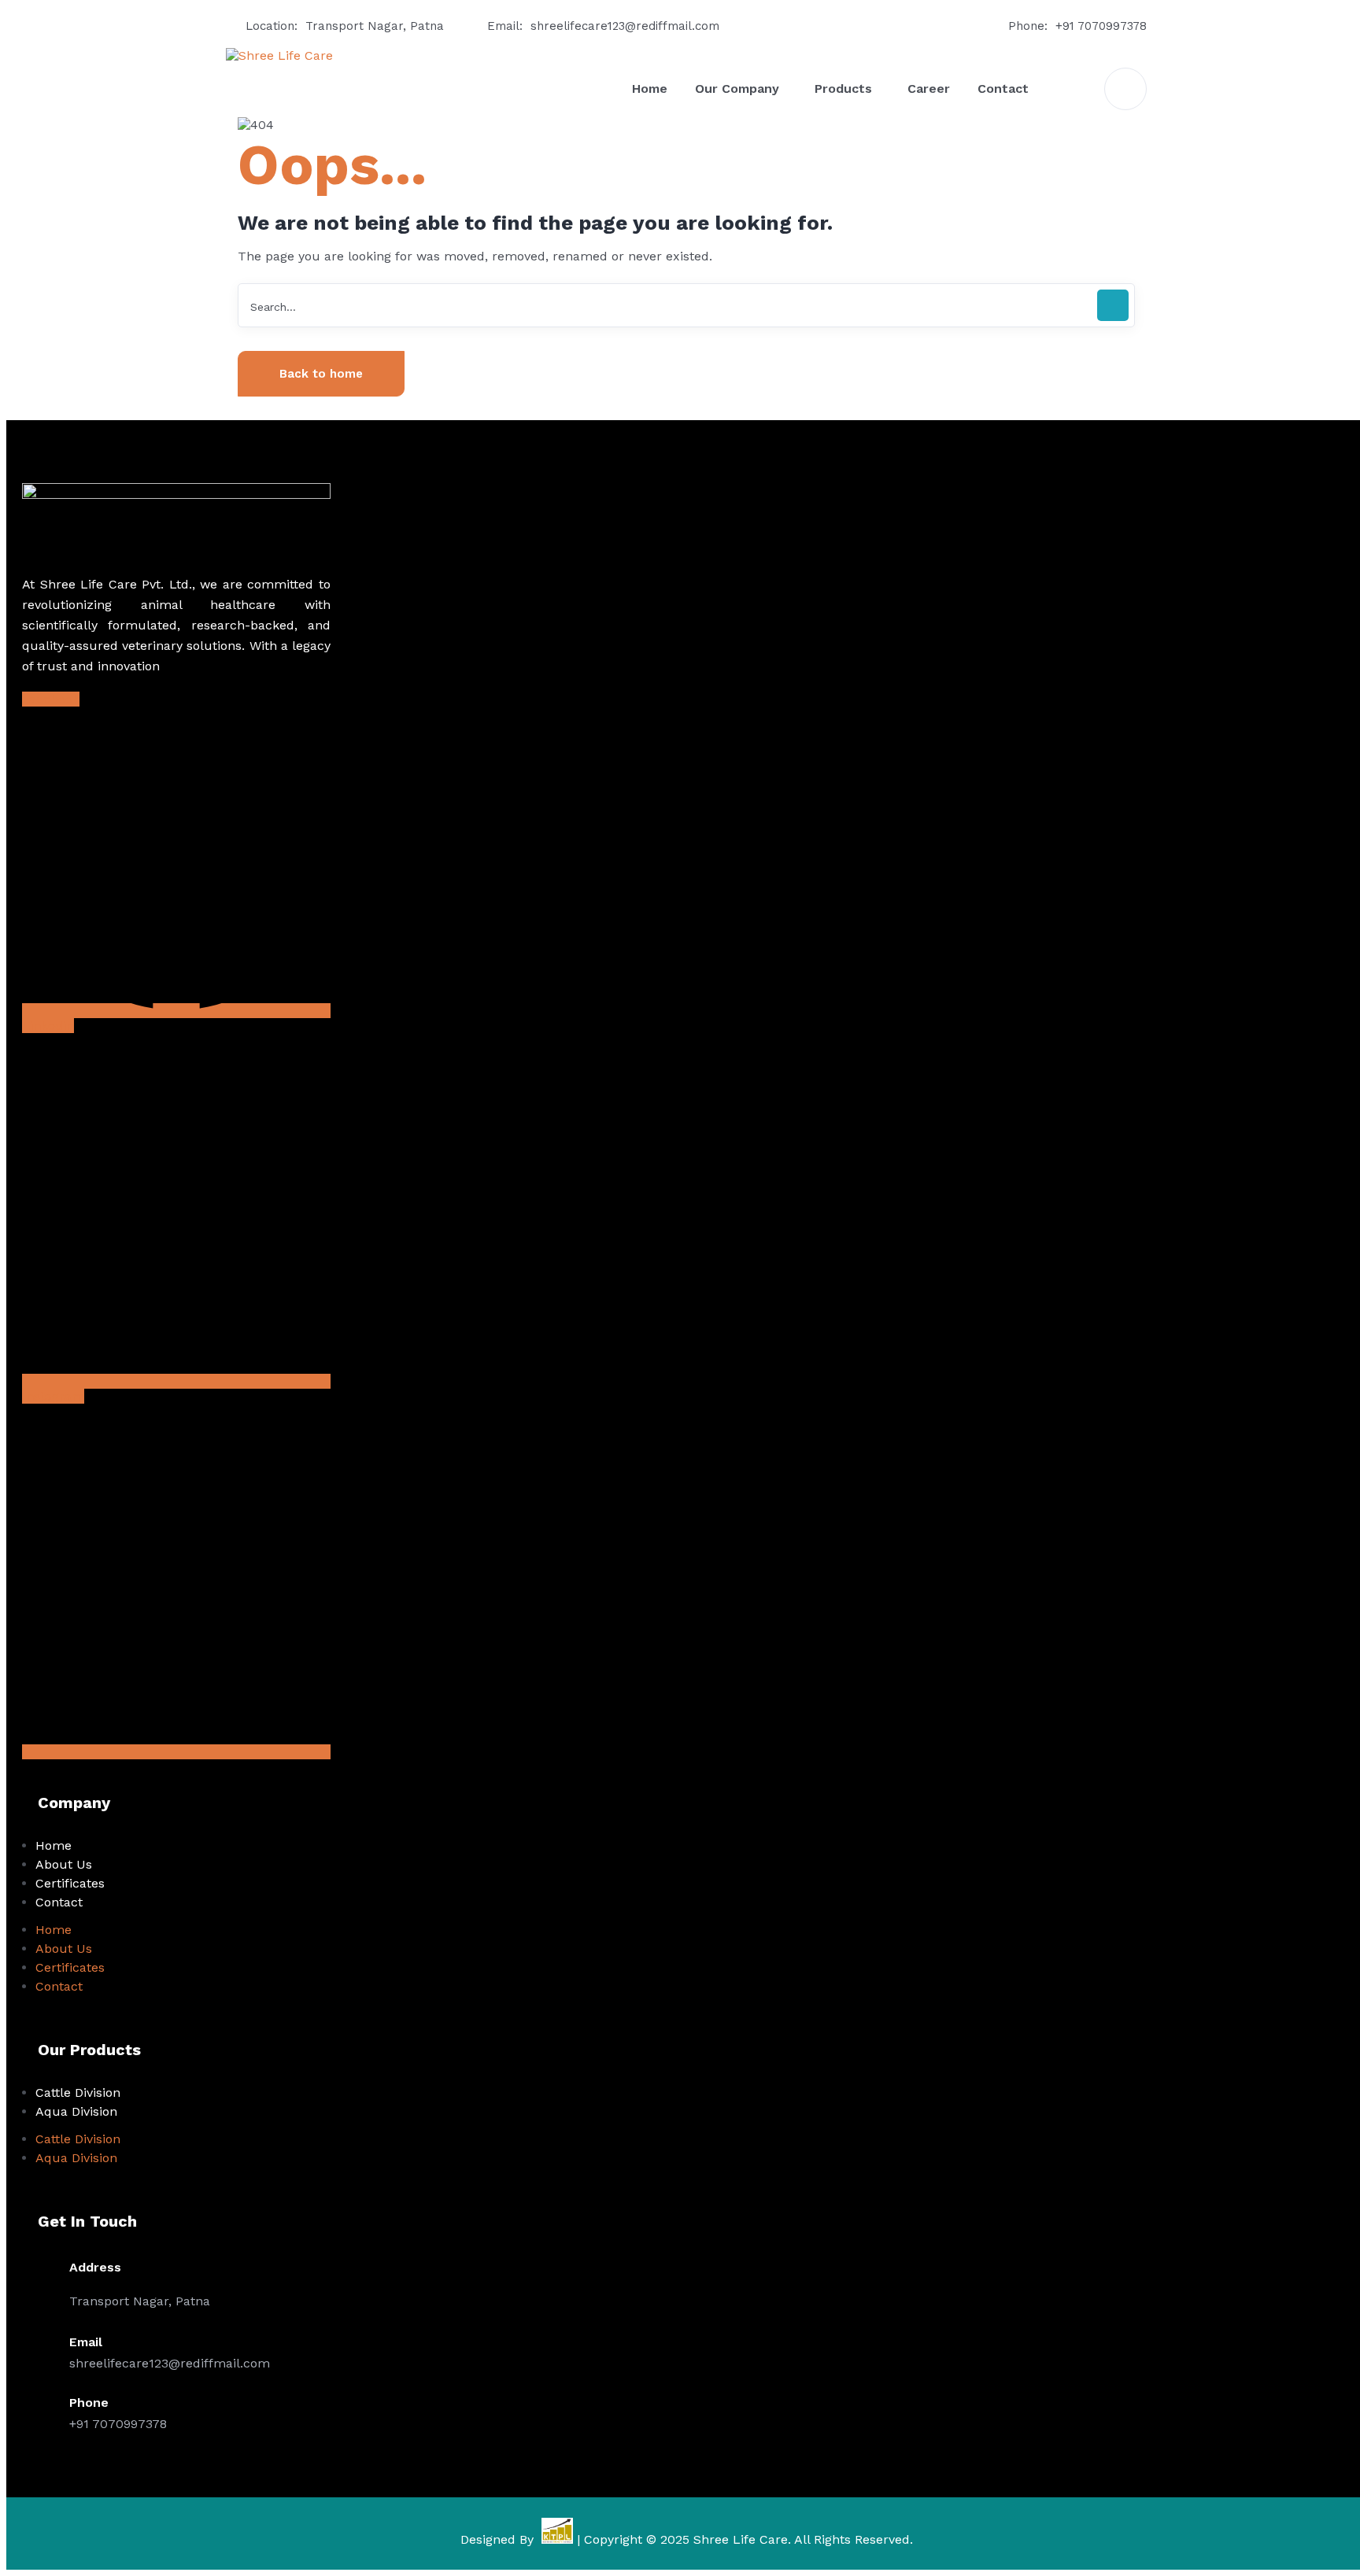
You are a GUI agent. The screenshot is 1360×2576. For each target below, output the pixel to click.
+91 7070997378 (1101, 26)
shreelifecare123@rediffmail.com (625, 26)
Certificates (70, 1883)
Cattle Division (78, 2093)
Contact (59, 1902)
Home (54, 1845)
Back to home (321, 374)
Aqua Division (76, 2111)
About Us (64, 1864)
